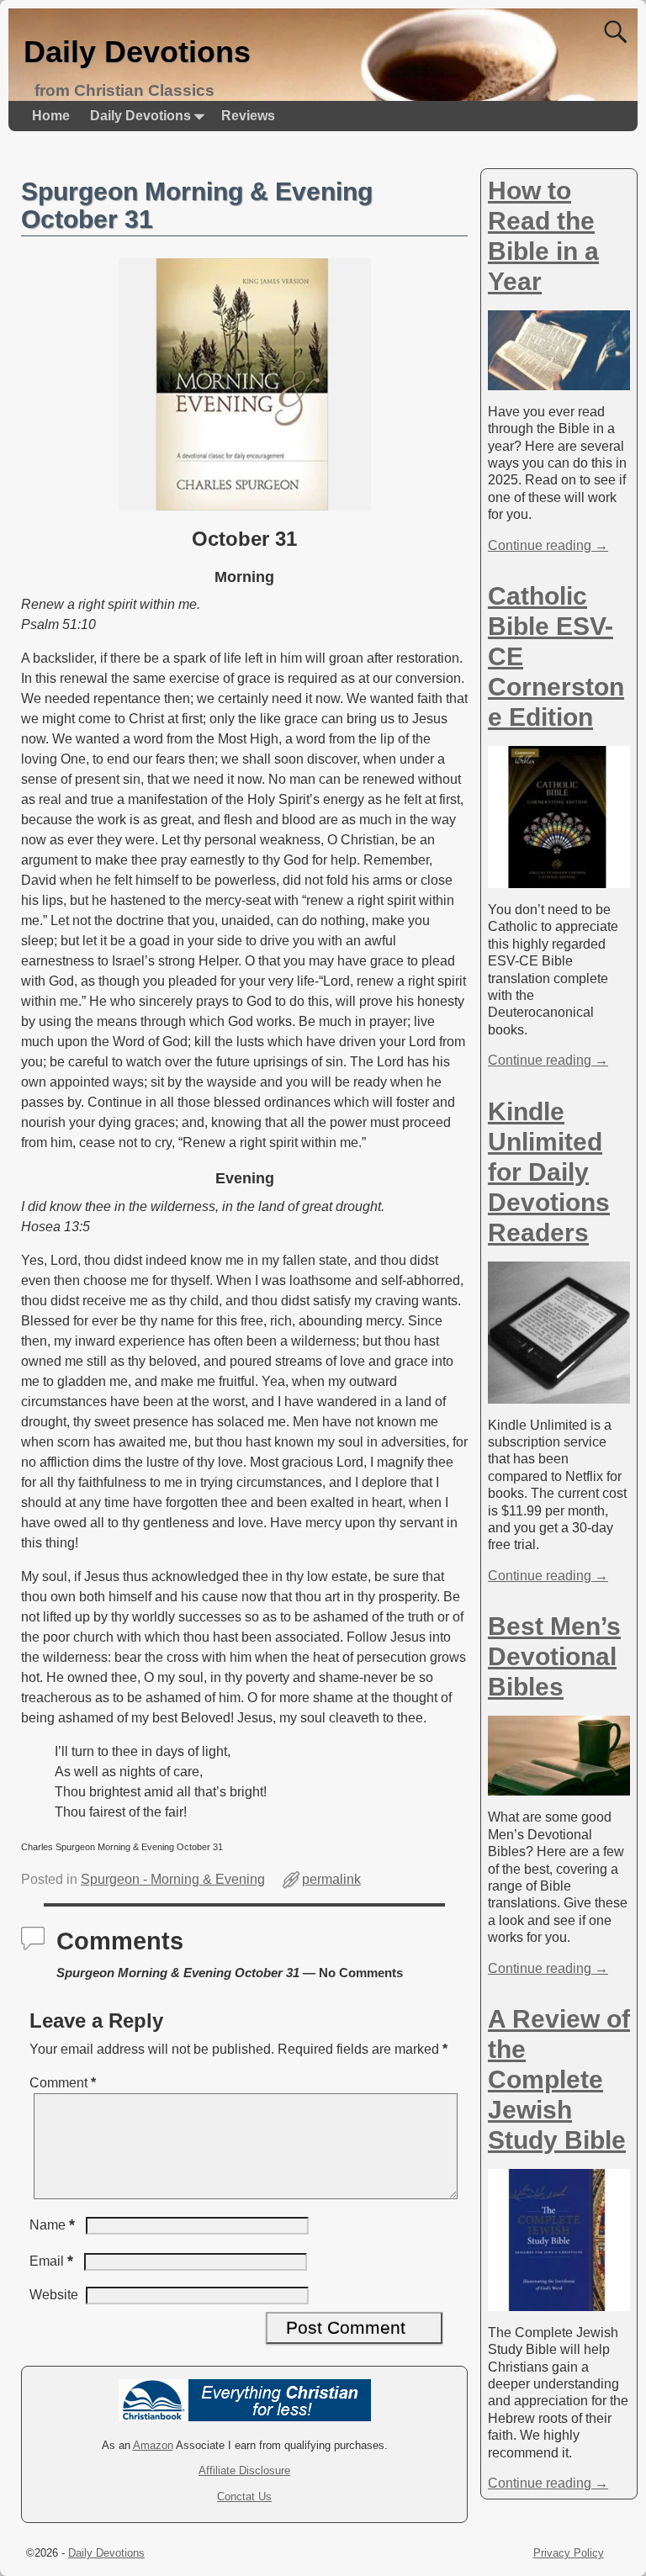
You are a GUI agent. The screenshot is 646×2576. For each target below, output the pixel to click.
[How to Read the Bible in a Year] (559, 381)
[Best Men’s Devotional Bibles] (559, 1787)
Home (51, 116)
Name (52, 2225)
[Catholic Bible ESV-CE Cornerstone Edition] (559, 879)
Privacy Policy (569, 2553)
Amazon (153, 2445)
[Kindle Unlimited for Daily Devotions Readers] (559, 1394)
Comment (63, 2083)
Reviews (248, 116)
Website (54, 2295)
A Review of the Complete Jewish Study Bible (559, 2079)
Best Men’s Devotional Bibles (554, 1656)
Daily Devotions (137, 52)
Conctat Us (244, 2497)
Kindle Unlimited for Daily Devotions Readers (549, 1172)
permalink (331, 1879)
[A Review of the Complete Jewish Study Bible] (559, 2302)
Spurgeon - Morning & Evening (173, 1879)
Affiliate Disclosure (244, 2470)
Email (51, 2261)
